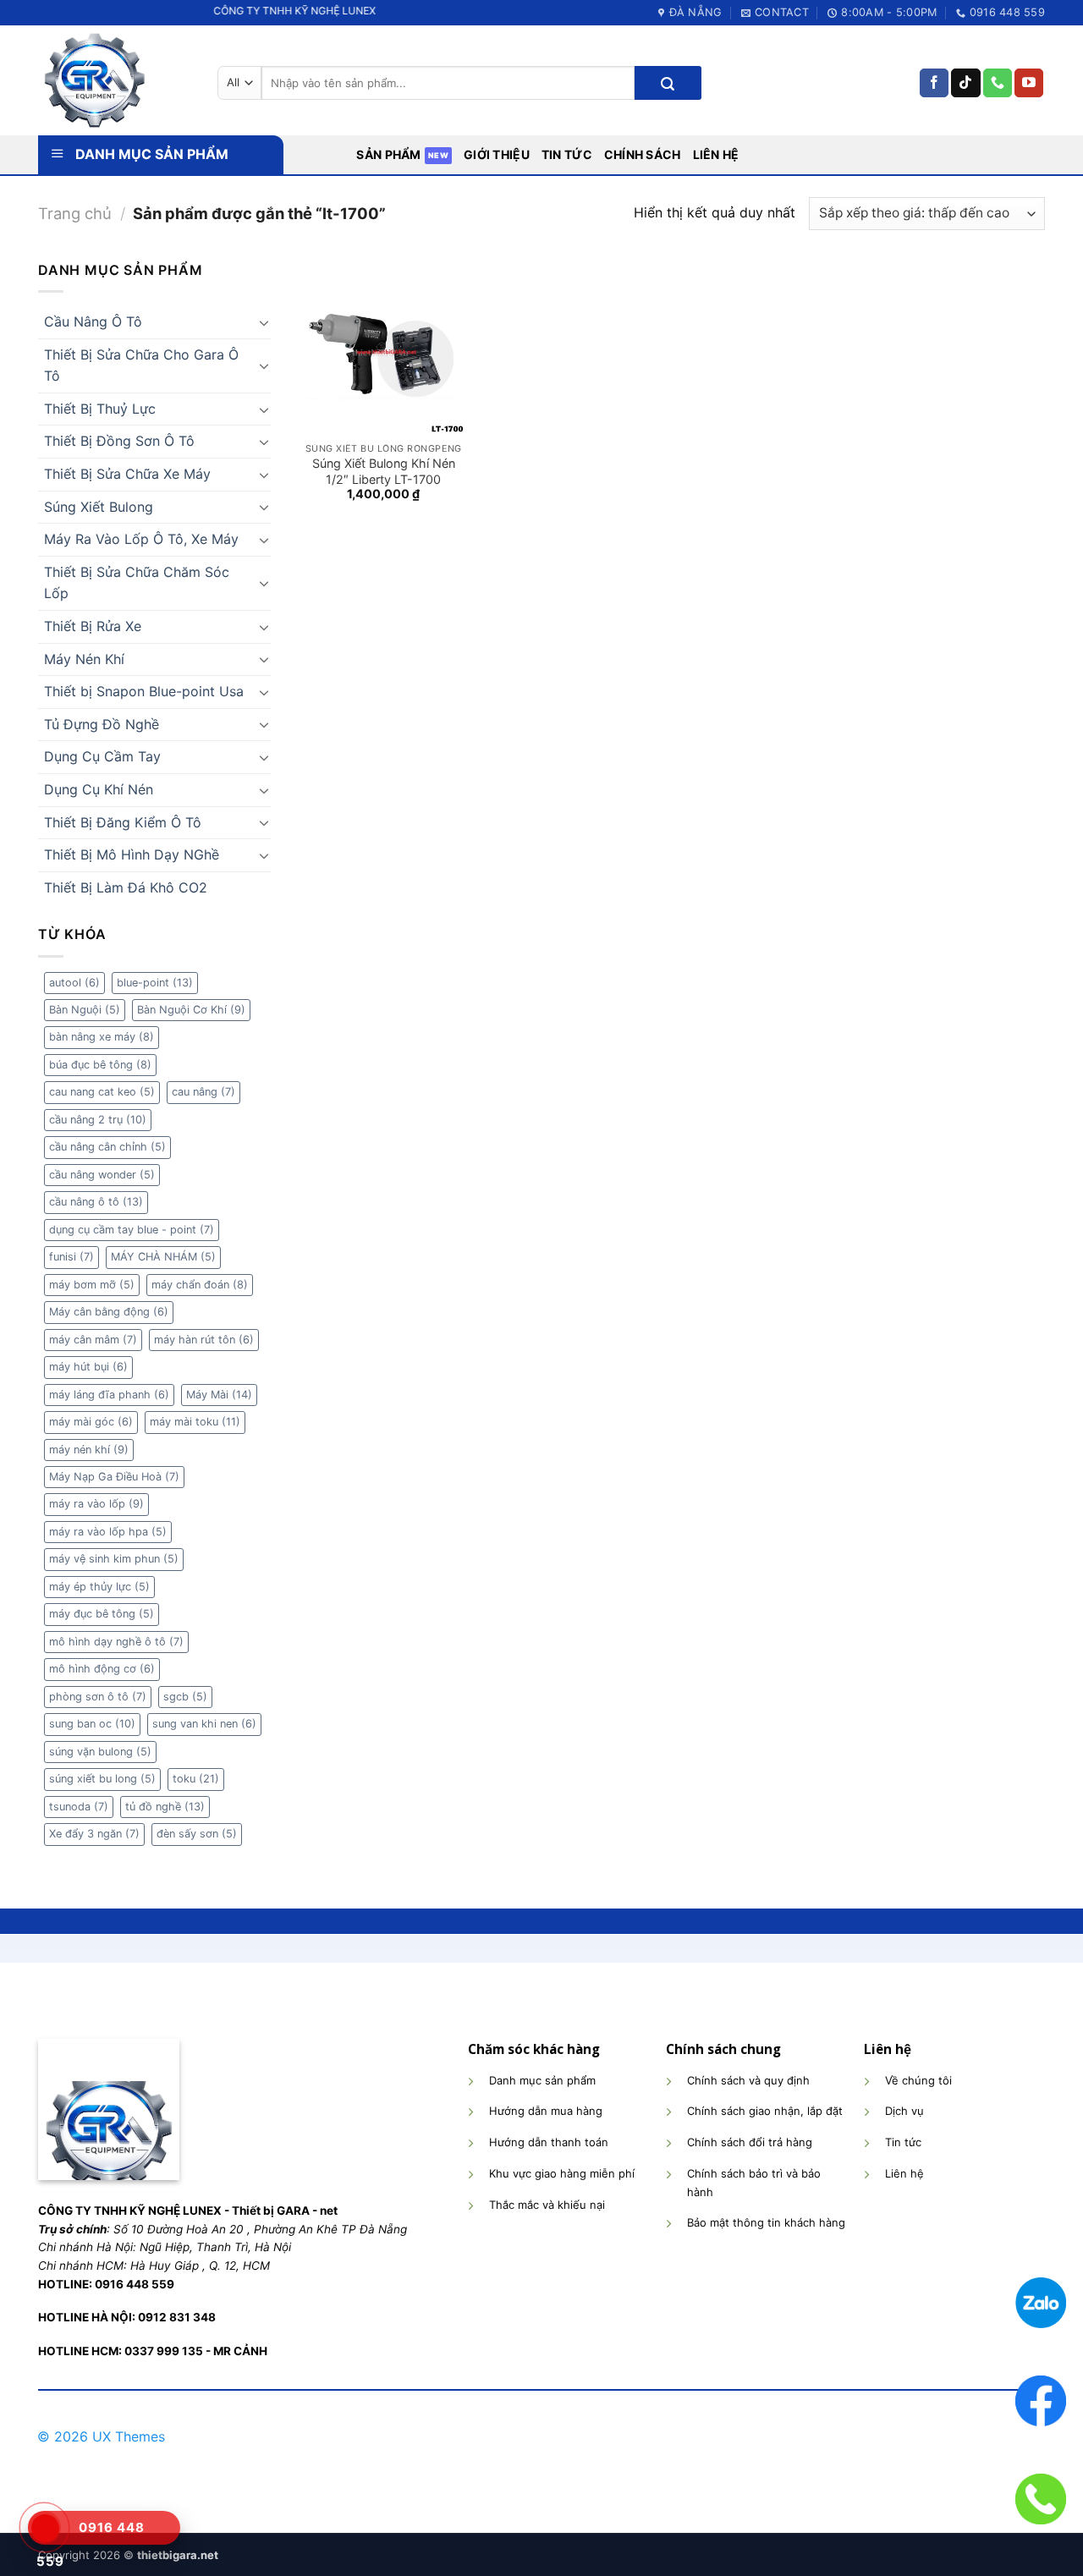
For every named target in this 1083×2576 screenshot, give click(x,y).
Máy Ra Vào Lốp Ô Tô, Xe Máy (141, 539)
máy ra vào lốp (96, 1504)
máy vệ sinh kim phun (114, 1559)
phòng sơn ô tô (98, 1697)
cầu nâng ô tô (96, 1202)
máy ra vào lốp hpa (108, 1532)
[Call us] (998, 83)
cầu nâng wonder (102, 1175)
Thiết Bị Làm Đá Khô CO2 (126, 887)
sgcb (185, 1697)
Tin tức (567, 154)
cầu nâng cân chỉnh (107, 1147)
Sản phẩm (388, 154)
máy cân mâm (93, 1340)
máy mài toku (195, 1422)
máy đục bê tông (102, 1614)
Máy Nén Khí (84, 659)
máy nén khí (89, 1450)
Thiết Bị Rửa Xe (93, 626)
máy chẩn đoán (200, 1285)
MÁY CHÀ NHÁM (163, 1257)
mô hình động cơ (102, 1669)
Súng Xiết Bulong (99, 507)
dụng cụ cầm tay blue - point (132, 1230)
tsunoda (79, 1807)
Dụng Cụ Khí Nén (99, 789)
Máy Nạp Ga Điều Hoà (114, 1477)
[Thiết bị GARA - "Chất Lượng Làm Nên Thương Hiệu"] (115, 80)
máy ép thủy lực (99, 1587)
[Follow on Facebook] (934, 83)
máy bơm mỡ (92, 1285)
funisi (71, 1257)
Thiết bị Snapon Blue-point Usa (144, 691)
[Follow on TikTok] (965, 83)
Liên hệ (716, 154)
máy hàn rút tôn (204, 1340)
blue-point (155, 983)
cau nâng (203, 1092)
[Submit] (668, 83)
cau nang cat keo (102, 1092)
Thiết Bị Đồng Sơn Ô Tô (119, 441)
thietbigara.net (178, 2555)
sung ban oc (92, 1724)
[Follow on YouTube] (1029, 83)
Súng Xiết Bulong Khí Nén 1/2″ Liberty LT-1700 (384, 471)
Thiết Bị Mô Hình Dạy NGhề (132, 854)
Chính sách (643, 154)
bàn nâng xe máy (102, 1037)
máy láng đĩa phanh (109, 1395)
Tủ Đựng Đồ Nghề (102, 724)
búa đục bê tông (100, 1065)
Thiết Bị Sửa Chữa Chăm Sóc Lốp (137, 583)
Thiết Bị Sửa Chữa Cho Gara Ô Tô (141, 365)
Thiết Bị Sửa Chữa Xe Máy (127, 474)
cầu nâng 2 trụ (98, 1120)
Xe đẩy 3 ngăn (94, 1834)
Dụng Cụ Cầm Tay (102, 756)
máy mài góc (91, 1422)
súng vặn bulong (100, 1752)
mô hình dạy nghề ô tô (116, 1642)
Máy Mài (219, 1395)
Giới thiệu (497, 154)
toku (196, 1779)
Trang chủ (75, 213)
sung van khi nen (204, 1724)
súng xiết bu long (102, 1779)
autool (74, 983)
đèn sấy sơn (197, 1834)
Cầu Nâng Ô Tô (93, 321)
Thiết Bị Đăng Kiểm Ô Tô (123, 822)
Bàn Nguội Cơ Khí (191, 1010)
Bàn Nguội (85, 1010)
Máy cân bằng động (109, 1312)
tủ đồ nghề (165, 1807)
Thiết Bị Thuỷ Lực (100, 409)
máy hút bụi (88, 1367)
